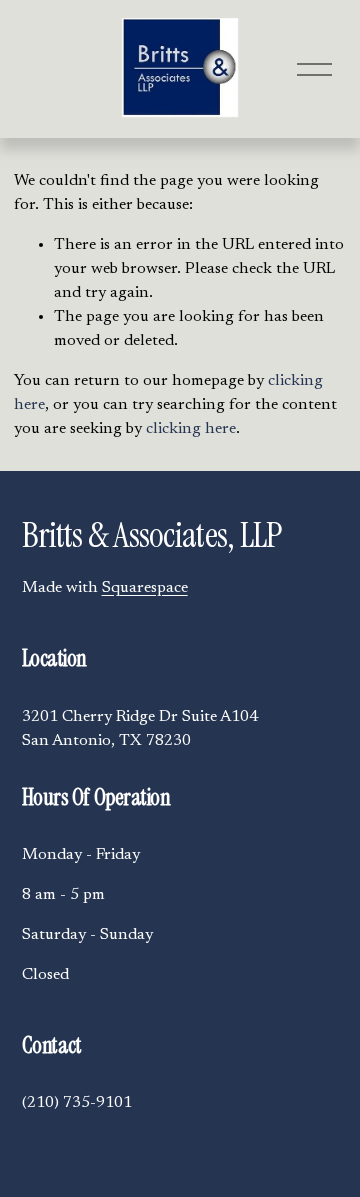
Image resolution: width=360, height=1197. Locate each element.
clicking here (191, 429)
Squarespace (145, 588)
